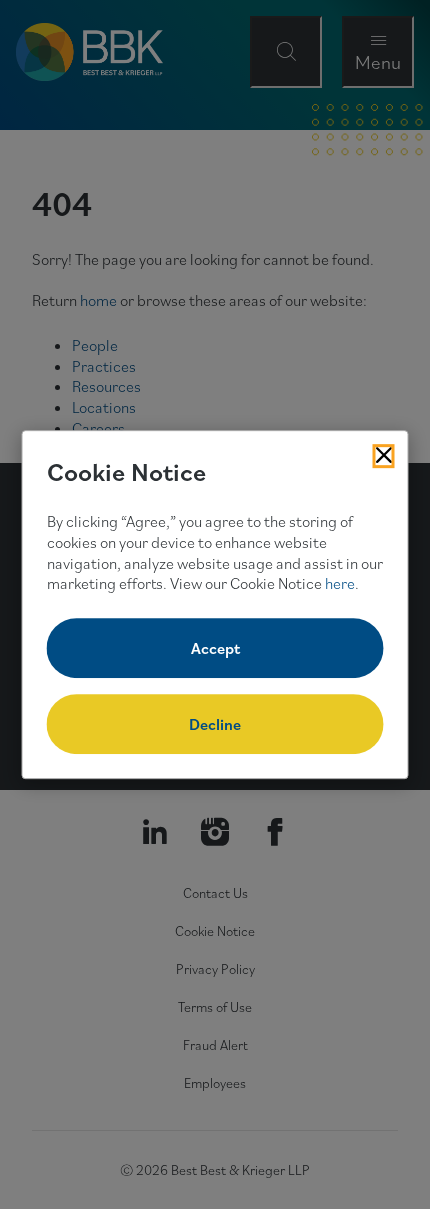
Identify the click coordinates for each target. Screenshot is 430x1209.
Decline (215, 724)
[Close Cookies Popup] (384, 456)
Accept (215, 648)
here (340, 584)
